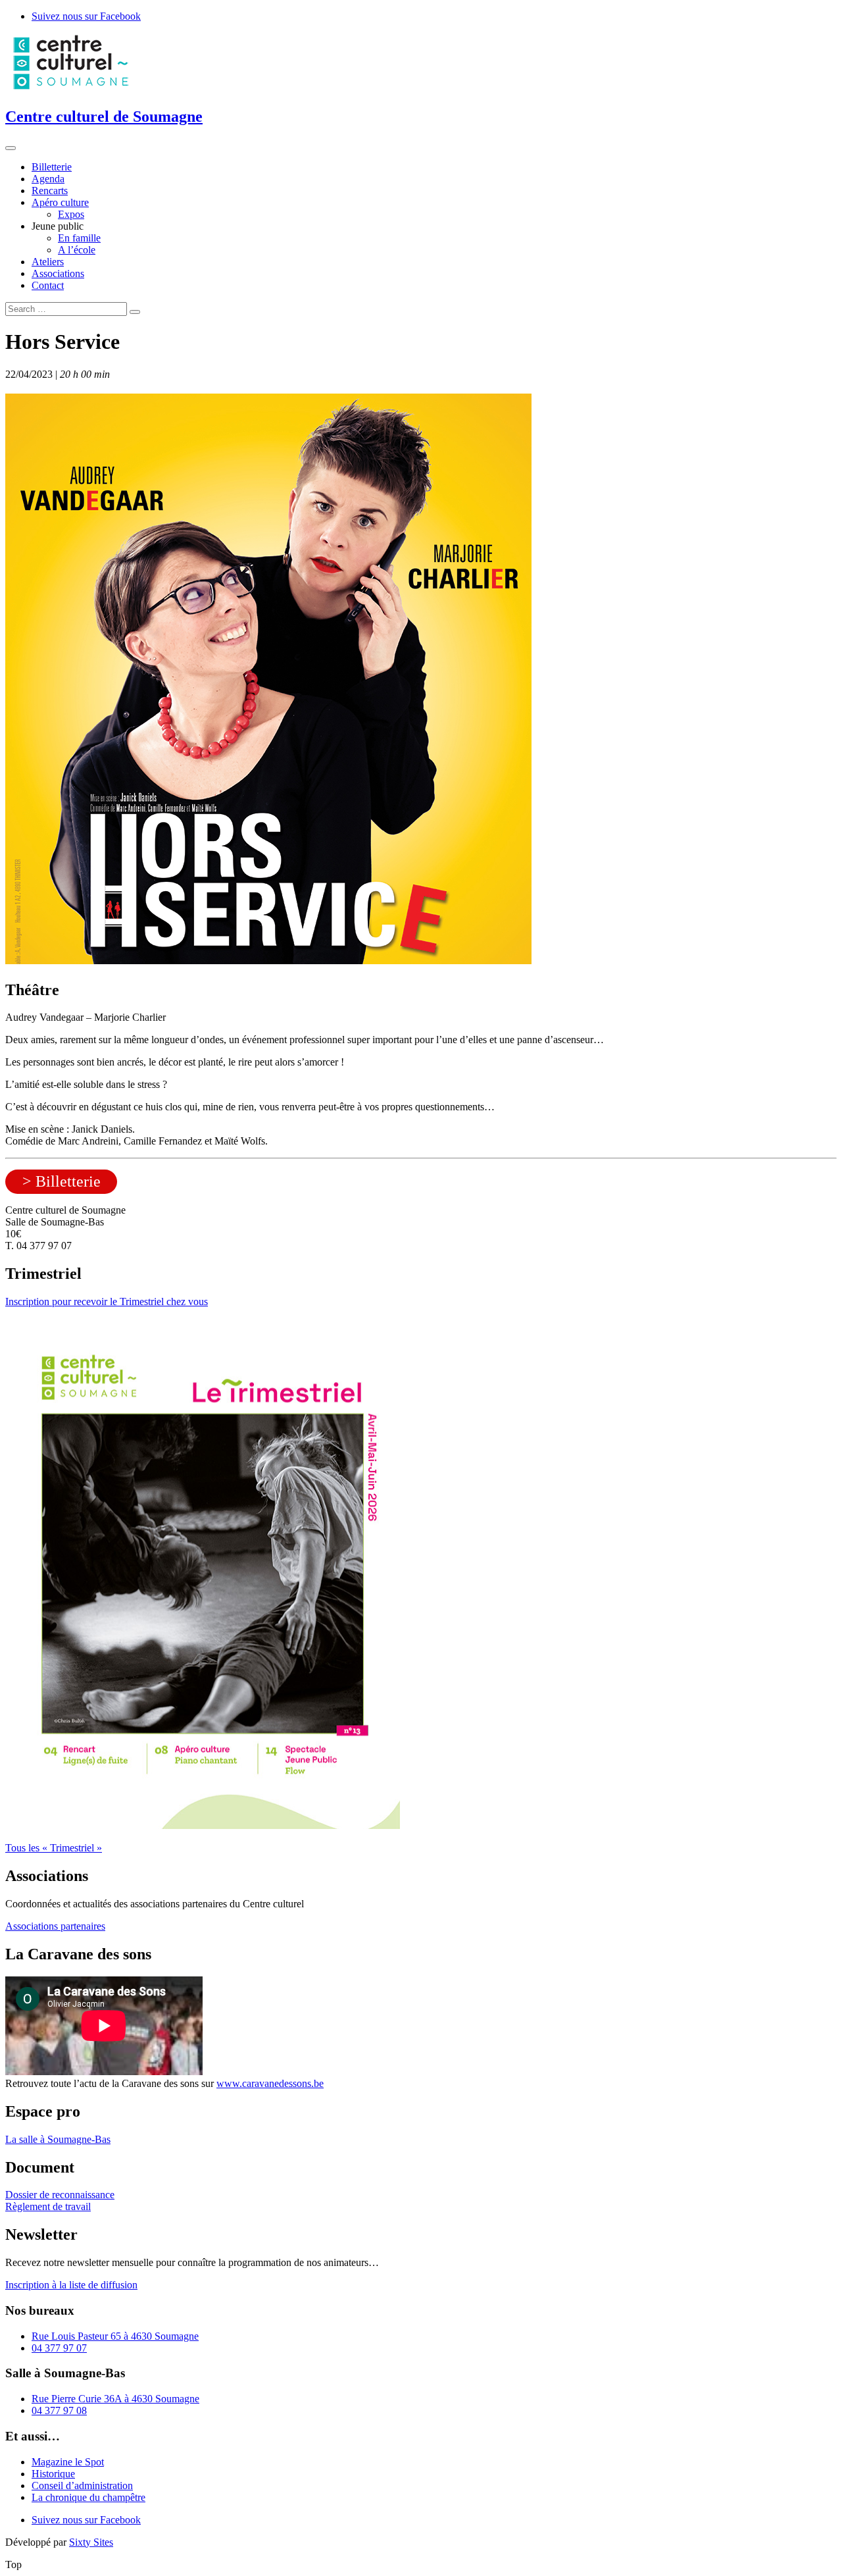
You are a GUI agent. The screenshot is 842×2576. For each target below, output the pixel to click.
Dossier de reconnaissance (60, 2195)
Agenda (48, 179)
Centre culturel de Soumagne (104, 116)
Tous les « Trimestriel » (54, 1848)
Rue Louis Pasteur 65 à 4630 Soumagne (115, 2336)
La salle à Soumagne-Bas (58, 2139)
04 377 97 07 (59, 2348)
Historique (53, 2474)
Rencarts (50, 191)
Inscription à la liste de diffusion (71, 2285)
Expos (71, 214)
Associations (58, 273)
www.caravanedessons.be (270, 2083)
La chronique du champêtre (88, 2497)
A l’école (77, 250)
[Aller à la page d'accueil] (71, 89)
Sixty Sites (91, 2542)
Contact (48, 285)
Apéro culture (60, 202)
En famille (79, 238)
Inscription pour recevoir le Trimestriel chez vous (107, 1301)
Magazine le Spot (68, 2462)
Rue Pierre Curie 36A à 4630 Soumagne (115, 2399)
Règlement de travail (48, 2206)
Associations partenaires (55, 1926)
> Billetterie (62, 1181)
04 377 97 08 (59, 2410)
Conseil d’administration (82, 2486)
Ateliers (48, 262)
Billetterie (52, 167)
